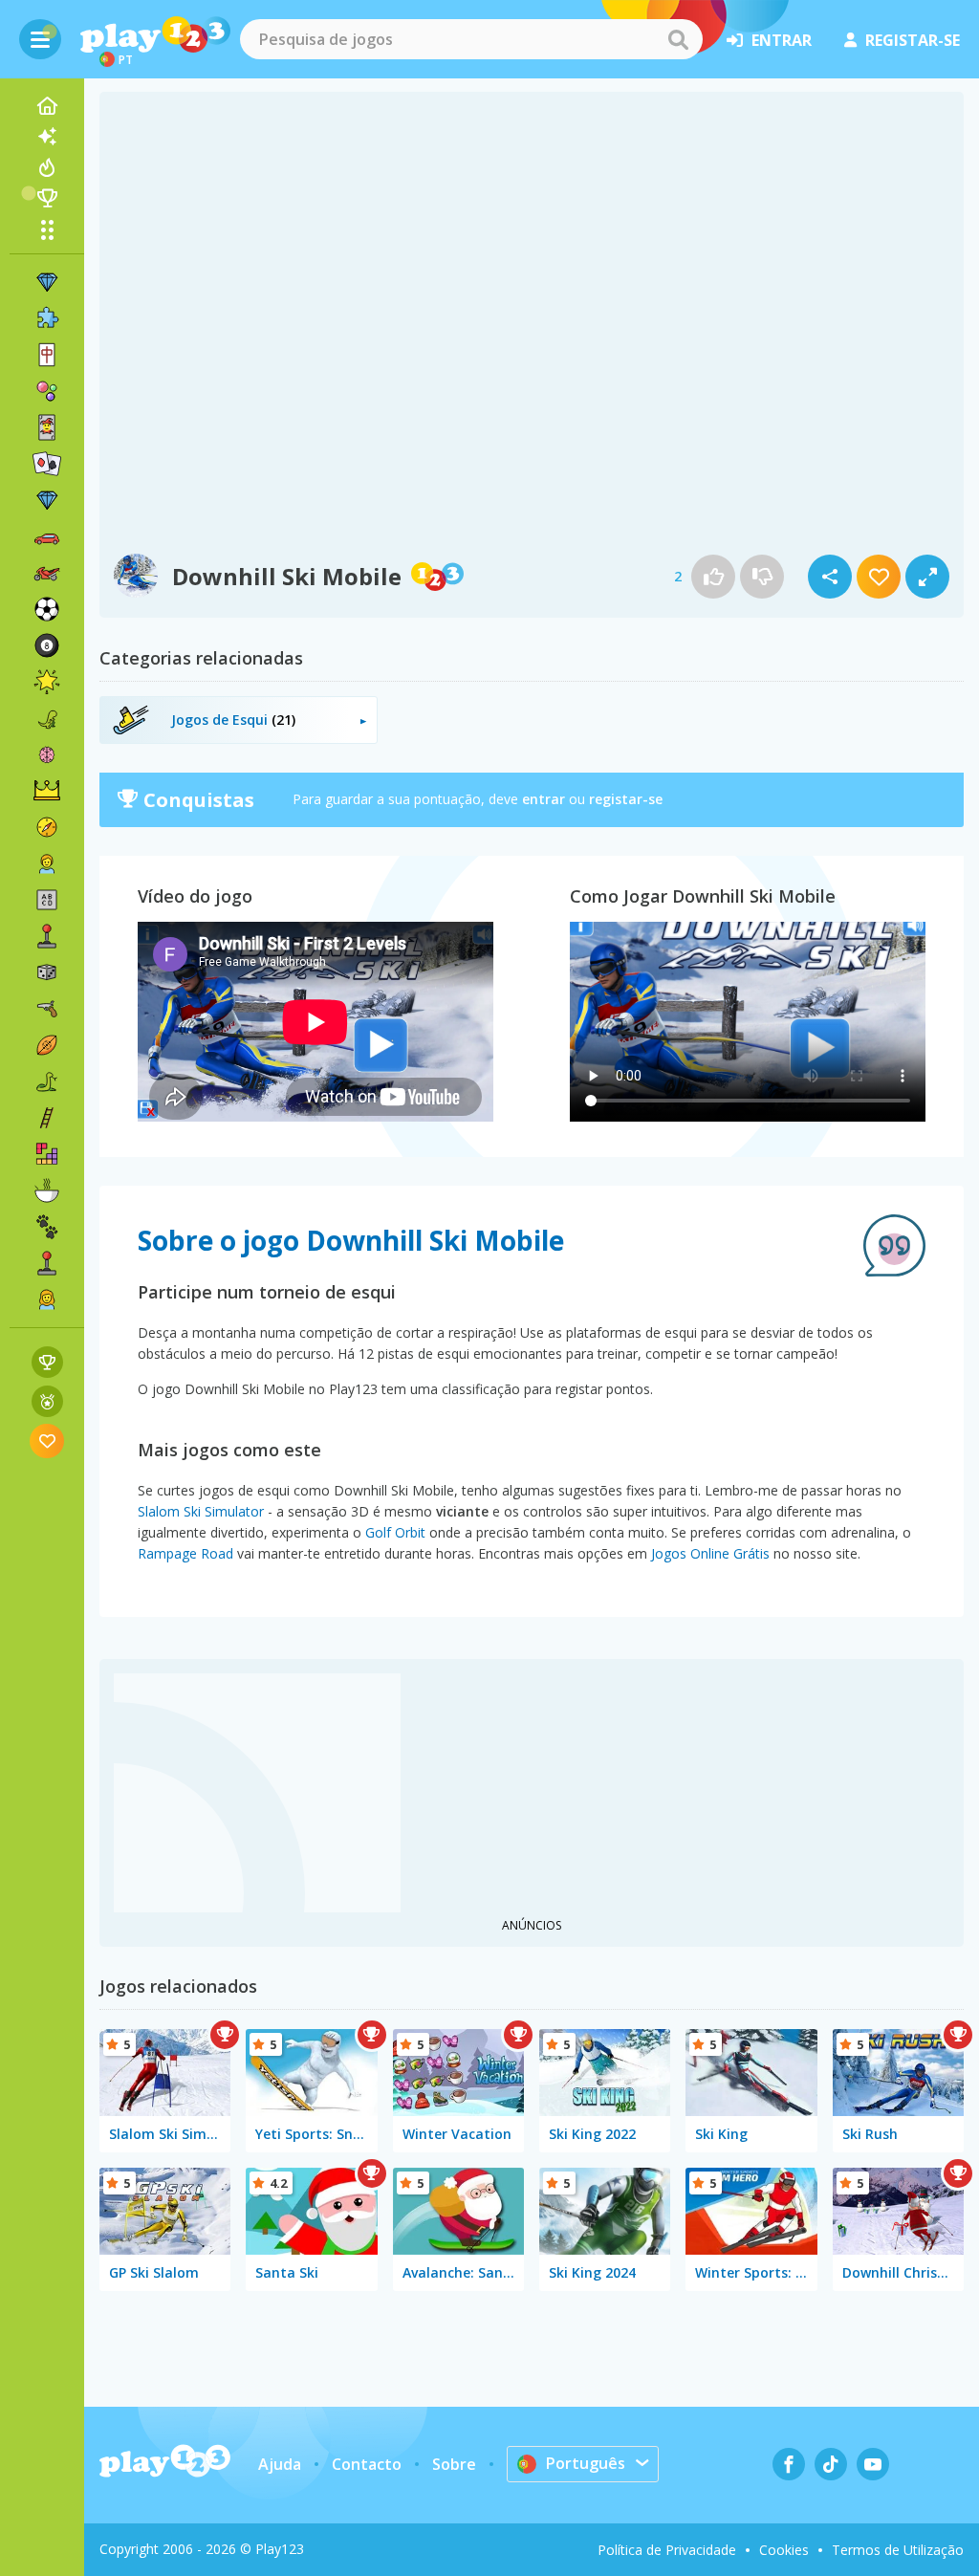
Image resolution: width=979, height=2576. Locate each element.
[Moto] (47, 573)
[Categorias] (47, 229)
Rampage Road (185, 1553)
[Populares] (47, 167)
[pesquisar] (678, 39)
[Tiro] (47, 1009)
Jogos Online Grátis (710, 1553)
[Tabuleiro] (47, 972)
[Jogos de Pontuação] (47, 1362)
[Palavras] (47, 900)
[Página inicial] (47, 106)
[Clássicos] (47, 1081)
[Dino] (47, 718)
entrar (782, 40)
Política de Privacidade (667, 2550)
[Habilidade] (47, 1118)
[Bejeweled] (47, 500)
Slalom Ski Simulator (201, 1511)
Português (586, 2463)
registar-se (913, 40)
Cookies (784, 2550)
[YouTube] (873, 2464)
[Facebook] (789, 2464)
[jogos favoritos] (47, 1441)
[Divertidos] (47, 682)
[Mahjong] (47, 355)
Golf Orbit (395, 1532)
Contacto (367, 2464)
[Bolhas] (47, 391)
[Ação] (47, 827)
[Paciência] (47, 464)
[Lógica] (47, 754)
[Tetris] (47, 1154)
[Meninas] (47, 1299)
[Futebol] (47, 609)
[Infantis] (47, 863)
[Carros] (47, 536)
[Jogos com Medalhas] (47, 1401)
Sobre (454, 2464)
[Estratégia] (47, 791)
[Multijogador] (47, 1263)
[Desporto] (47, 1045)
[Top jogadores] (47, 198)
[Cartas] (47, 427)
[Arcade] (47, 936)
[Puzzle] (47, 318)
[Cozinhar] (47, 1190)
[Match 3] (47, 282)
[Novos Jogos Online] (47, 137)
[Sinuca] (47, 645)
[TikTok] (831, 2464)
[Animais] (47, 1227)
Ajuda (280, 2464)
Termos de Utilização (898, 2550)
